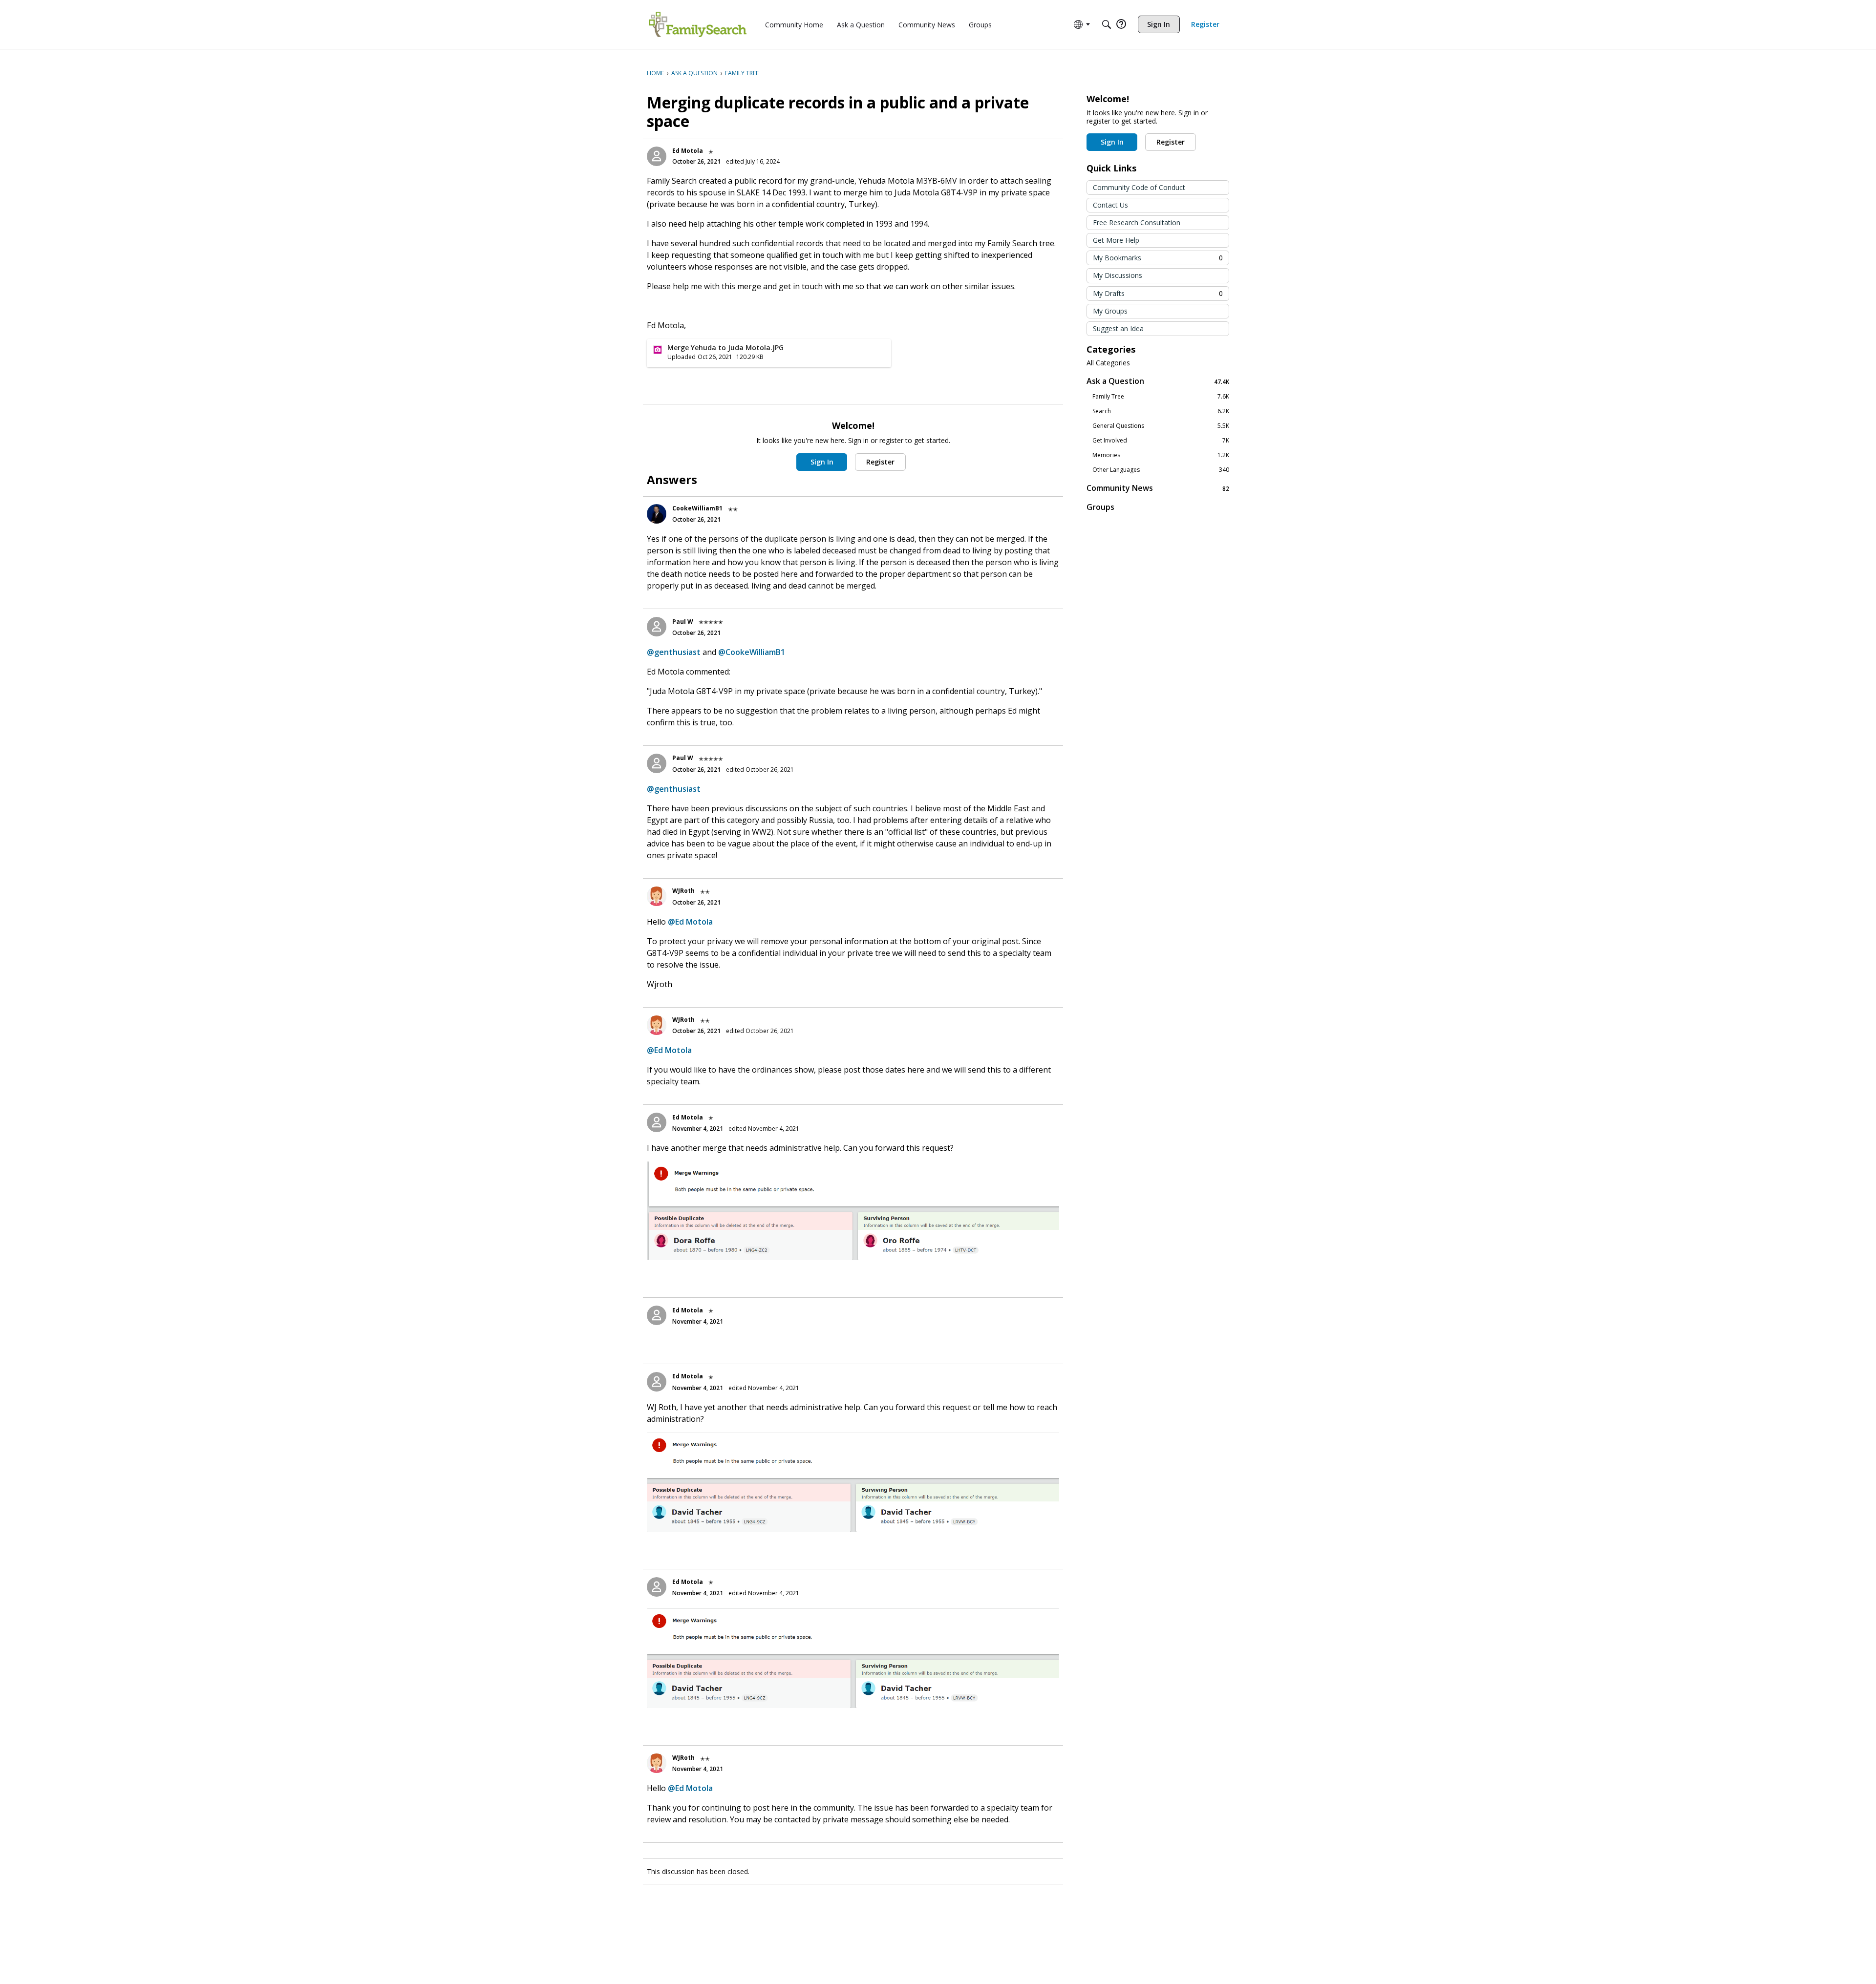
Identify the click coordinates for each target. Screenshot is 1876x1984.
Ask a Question (1158, 381)
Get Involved (1161, 441)
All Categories (1108, 363)
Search (1161, 411)
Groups (1100, 507)
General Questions (1161, 426)
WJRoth (683, 891)
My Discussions (1118, 275)
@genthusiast (674, 652)
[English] (698, 24)
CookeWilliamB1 (697, 508)
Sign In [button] (822, 462)
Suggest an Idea (1118, 328)
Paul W (683, 622)
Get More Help (1116, 240)
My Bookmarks (1158, 258)
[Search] (1107, 24)
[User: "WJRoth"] (657, 896)
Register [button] (880, 462)
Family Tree (1161, 397)
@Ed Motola (690, 922)
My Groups (1110, 311)
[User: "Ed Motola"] (657, 156)
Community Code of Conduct (1139, 187)
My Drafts (1158, 293)
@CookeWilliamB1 (752, 652)
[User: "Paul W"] (657, 627)
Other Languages (1161, 470)
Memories (1161, 455)
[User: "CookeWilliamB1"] (657, 514)
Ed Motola (688, 151)
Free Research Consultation (1137, 222)
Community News (1158, 488)
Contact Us (1110, 205)
